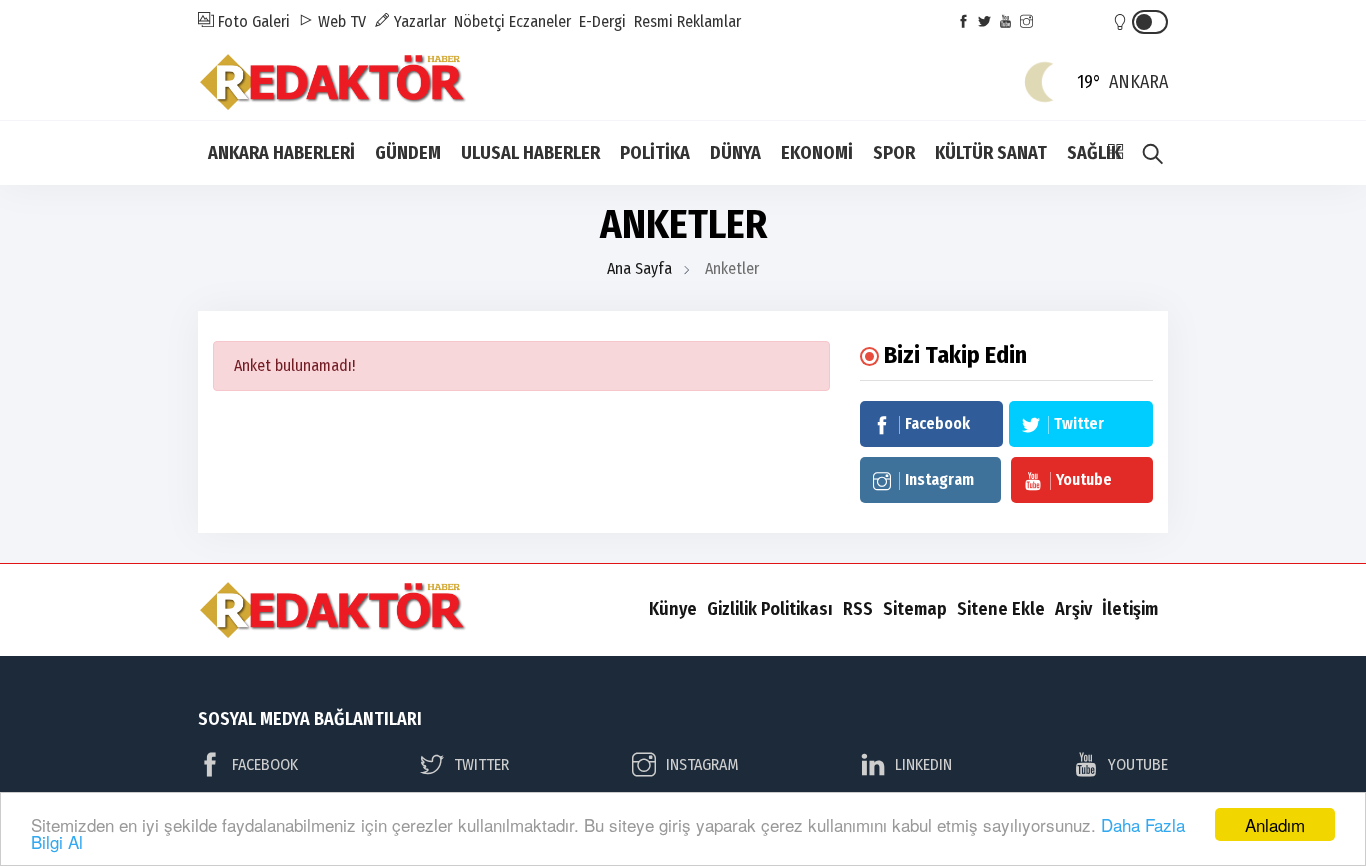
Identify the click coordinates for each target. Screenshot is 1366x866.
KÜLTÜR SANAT (991, 153)
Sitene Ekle (1001, 609)
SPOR (894, 153)
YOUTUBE (1138, 764)
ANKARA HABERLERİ (281, 153)
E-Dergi (602, 21)
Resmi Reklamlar (687, 21)
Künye (673, 609)
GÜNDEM (408, 153)
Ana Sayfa (639, 268)
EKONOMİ (817, 153)
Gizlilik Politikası (770, 609)
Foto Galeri (252, 21)
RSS (858, 609)
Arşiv (1073, 609)
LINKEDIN (923, 764)
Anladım (1275, 824)
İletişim (1130, 609)
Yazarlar (418, 21)
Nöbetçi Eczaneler (512, 21)
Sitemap (915, 609)
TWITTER (481, 764)
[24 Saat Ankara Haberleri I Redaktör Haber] (332, 80)
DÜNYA (735, 153)
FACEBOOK (265, 764)
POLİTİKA (655, 153)
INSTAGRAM (702, 764)
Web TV (340, 21)
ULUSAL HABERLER (530, 153)
